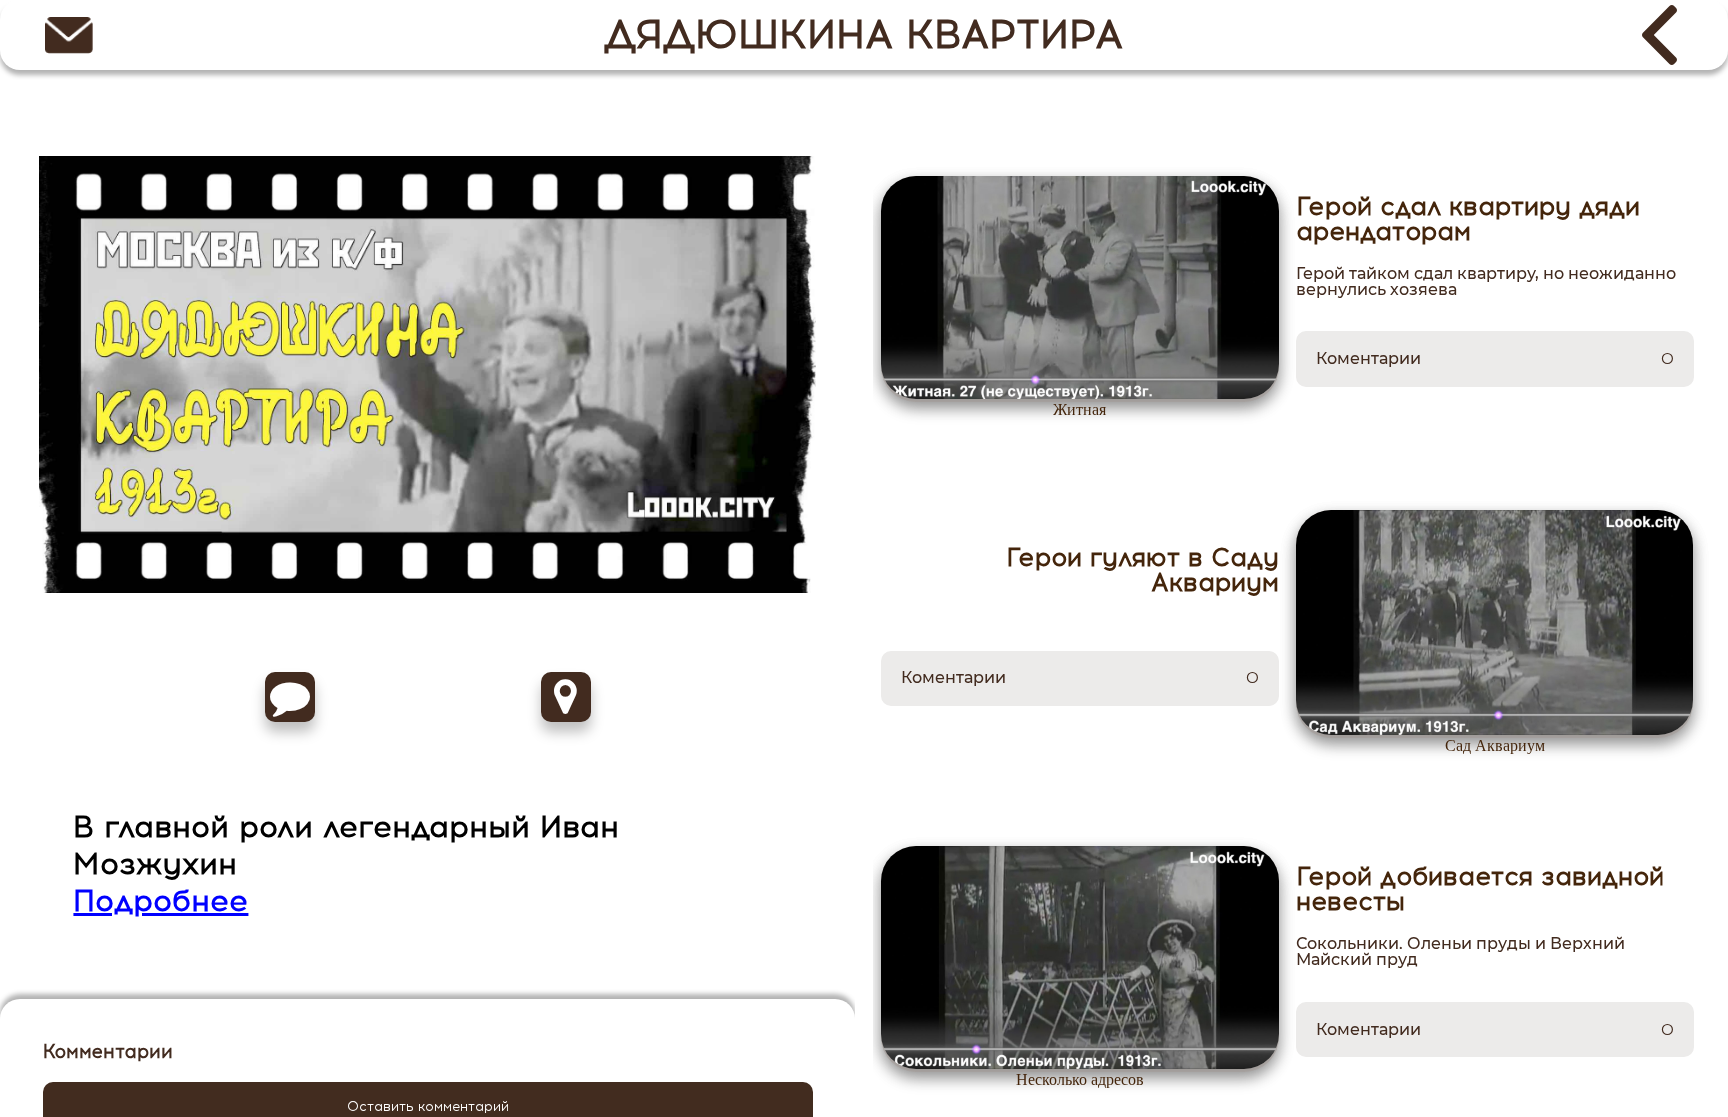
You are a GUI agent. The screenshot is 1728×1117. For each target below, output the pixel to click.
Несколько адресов (1080, 1080)
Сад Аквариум (1495, 746)
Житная (1079, 410)
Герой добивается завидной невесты (1480, 889)
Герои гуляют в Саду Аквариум (1142, 570)
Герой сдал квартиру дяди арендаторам (1468, 219)
